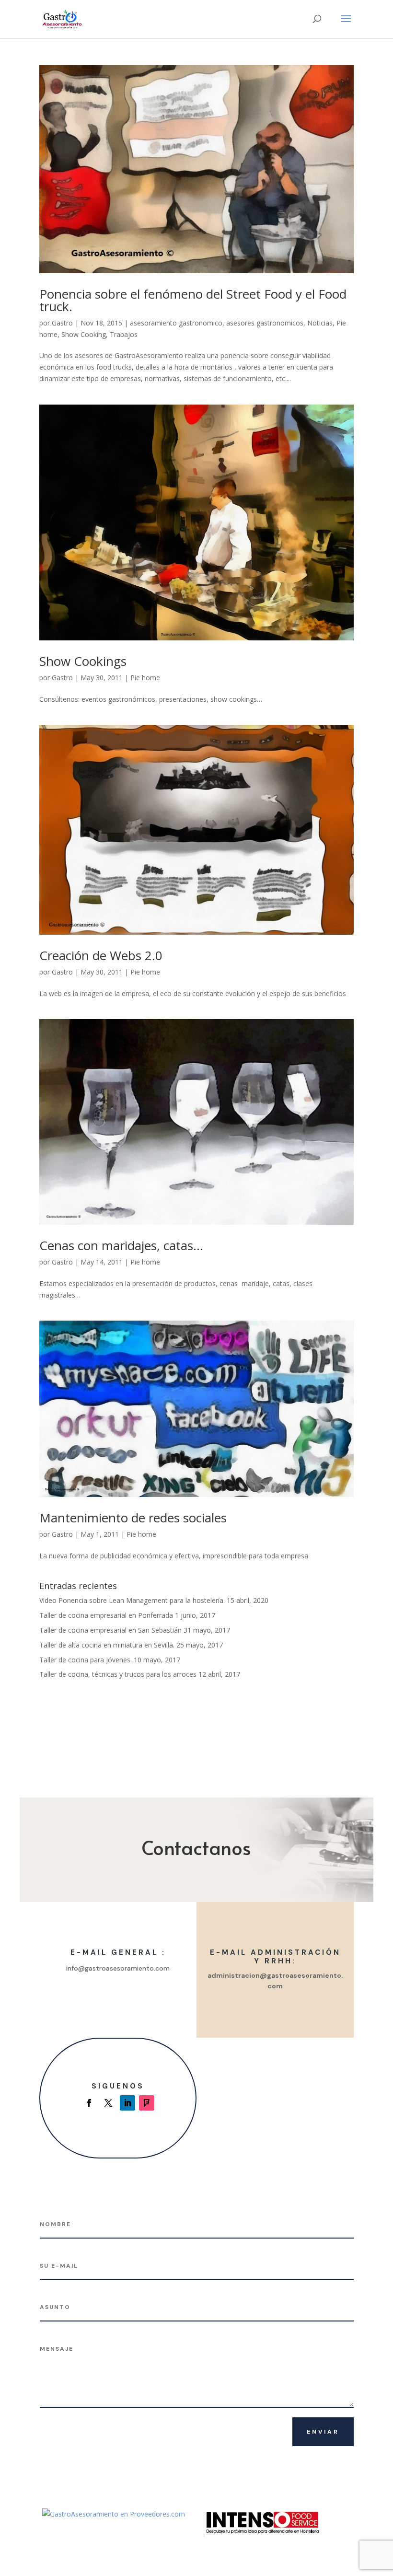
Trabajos (124, 334)
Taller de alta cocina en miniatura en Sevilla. (107, 1645)
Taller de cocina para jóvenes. (86, 1660)
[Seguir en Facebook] (89, 2103)
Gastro (62, 323)
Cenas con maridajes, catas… (121, 1245)
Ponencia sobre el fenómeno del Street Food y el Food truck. (193, 300)
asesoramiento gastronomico (176, 323)
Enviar (323, 2432)
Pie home (145, 678)
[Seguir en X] (108, 2103)
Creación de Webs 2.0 (101, 955)
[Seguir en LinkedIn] (127, 2103)
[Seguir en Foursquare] (147, 2103)
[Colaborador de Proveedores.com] (114, 2514)
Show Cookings (83, 661)
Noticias (320, 323)
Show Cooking (84, 334)
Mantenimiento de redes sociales (133, 1518)
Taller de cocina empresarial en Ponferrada (106, 1615)
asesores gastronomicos (265, 323)
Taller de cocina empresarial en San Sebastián (110, 1630)
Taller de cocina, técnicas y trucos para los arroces (118, 1674)
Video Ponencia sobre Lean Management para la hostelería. (132, 1600)
